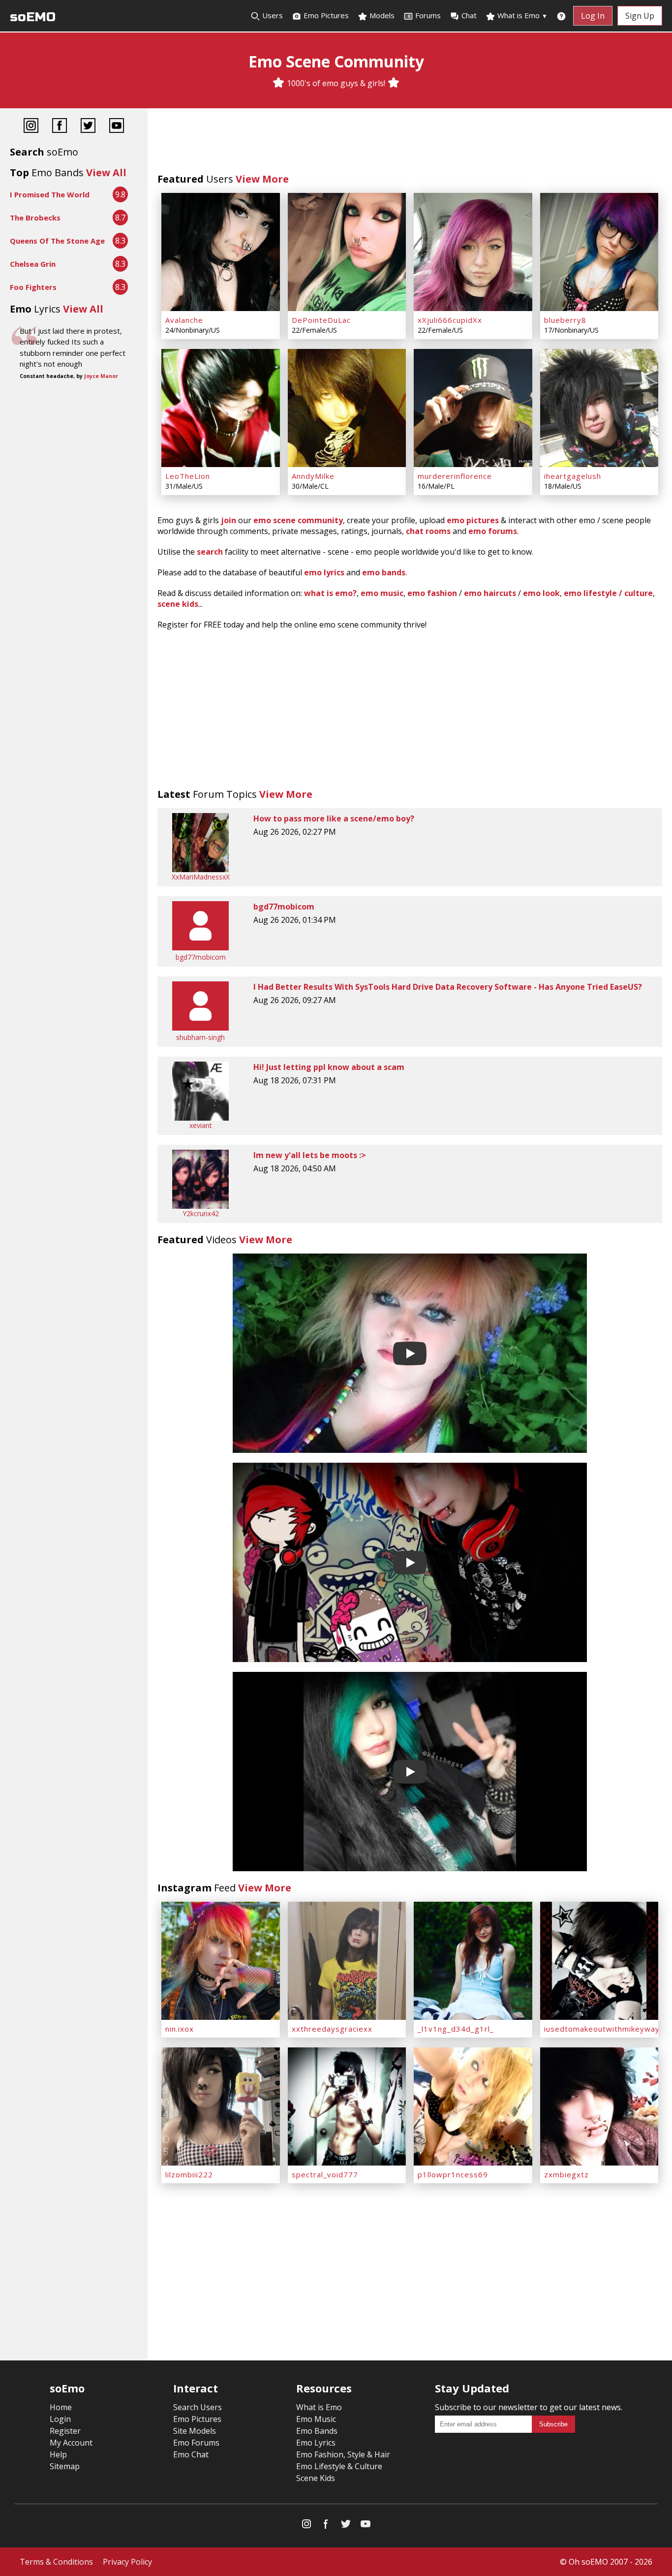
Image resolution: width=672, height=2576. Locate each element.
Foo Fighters (33, 287)
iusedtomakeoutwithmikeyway (602, 2029)
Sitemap (65, 2466)
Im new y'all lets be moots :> (310, 1155)
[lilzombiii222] (221, 2106)
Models (381, 15)
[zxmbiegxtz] (599, 2106)
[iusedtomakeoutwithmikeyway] (599, 1961)
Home (61, 2407)
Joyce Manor (101, 376)
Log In (593, 16)
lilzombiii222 (189, 2174)
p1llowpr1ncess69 (453, 2174)
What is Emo (521, 15)
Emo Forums (196, 2443)
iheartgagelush (573, 476)
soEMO (33, 17)
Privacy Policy (127, 2562)
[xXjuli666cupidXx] (473, 252)
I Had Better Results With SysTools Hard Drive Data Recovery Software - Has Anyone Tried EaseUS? (448, 987)
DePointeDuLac (321, 320)
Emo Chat (191, 2454)
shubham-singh (200, 1037)
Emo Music (316, 2419)
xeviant (201, 1125)
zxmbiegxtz (566, 2174)
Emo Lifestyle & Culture (339, 2466)
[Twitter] (88, 127)
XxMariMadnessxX (201, 877)
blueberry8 (565, 320)
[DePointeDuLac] (347, 252)
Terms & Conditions (56, 2562)
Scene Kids (316, 2478)
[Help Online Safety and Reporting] (561, 16)
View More (262, 179)
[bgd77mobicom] (200, 948)
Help (58, 2454)
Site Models (195, 2431)
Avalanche (184, 320)
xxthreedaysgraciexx (332, 2029)
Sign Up (640, 16)
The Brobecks (35, 218)
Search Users (198, 2407)
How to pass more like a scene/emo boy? (334, 818)
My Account (71, 2443)
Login (60, 2419)
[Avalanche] (221, 252)
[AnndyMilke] (347, 408)
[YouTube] (117, 127)
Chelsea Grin (33, 264)
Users (272, 15)
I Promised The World (50, 194)
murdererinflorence (455, 476)
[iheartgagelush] (599, 408)
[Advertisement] (410, 143)
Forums (428, 15)
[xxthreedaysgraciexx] (347, 1961)
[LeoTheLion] (221, 408)
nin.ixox (180, 2029)
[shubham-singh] (200, 1028)
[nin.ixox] (221, 1961)
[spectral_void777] (347, 2106)
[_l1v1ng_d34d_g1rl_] (473, 1961)
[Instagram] (31, 127)
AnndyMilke (313, 476)
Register (65, 2431)
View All (106, 173)
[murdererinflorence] (473, 408)
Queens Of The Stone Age (57, 241)
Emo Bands (317, 2431)
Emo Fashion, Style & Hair (343, 2454)
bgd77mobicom (201, 957)
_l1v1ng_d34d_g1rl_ (456, 2029)
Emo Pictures (325, 15)
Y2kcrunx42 (201, 1213)
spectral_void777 (325, 2174)
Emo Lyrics (316, 2443)
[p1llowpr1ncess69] (473, 2106)
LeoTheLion (188, 476)
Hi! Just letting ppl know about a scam (329, 1067)
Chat (469, 15)
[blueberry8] (599, 252)
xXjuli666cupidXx (450, 320)
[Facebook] (60, 127)
